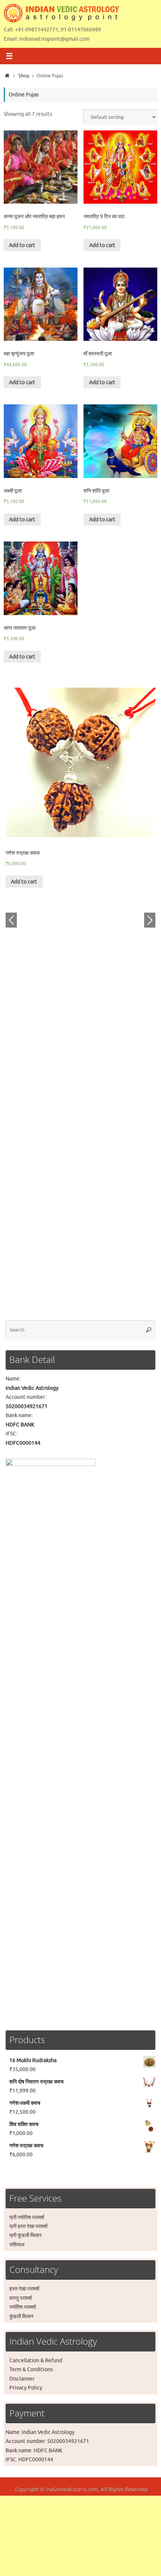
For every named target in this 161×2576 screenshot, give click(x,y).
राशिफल (17, 2245)
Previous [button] (11, 920)
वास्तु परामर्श (21, 2298)
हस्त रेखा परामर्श (24, 2289)
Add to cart (22, 245)
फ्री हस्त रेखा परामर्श (28, 2226)
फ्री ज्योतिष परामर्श (27, 2217)
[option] (80, 787)
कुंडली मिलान (21, 2316)
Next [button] (150, 920)
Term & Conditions (31, 2369)
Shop (24, 76)
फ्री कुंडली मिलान (25, 2235)
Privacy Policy (26, 2388)
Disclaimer (22, 2379)
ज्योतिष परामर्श (23, 2307)
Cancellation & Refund (36, 2360)
